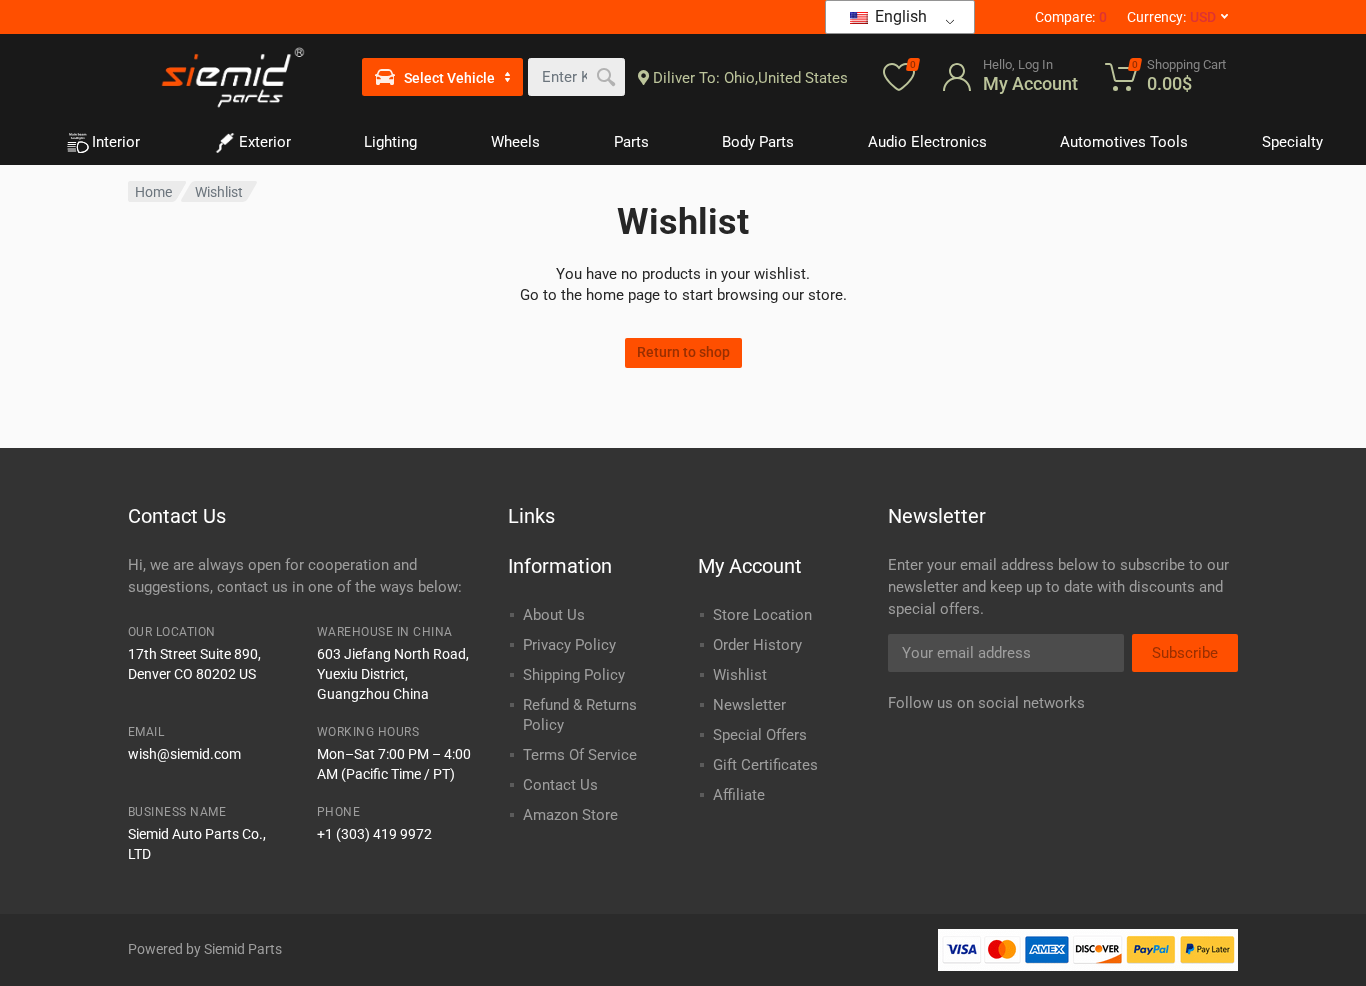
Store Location (762, 615)
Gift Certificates (765, 765)
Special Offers (760, 735)
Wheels (515, 142)
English (899, 16)
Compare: (1071, 17)
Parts (631, 142)
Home (153, 192)
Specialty (1292, 142)
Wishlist (740, 675)
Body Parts (758, 142)
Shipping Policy (574, 675)
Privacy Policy (569, 645)
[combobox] (576, 77)
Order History (757, 645)
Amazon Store (570, 815)
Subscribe (1185, 653)
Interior (116, 142)
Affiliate (739, 795)
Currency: (1171, 17)
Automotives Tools (1124, 142)
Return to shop (683, 352)
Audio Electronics (927, 142)
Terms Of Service (580, 755)
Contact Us (560, 785)
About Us (554, 615)
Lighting (390, 142)
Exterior (265, 142)
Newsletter (749, 705)
